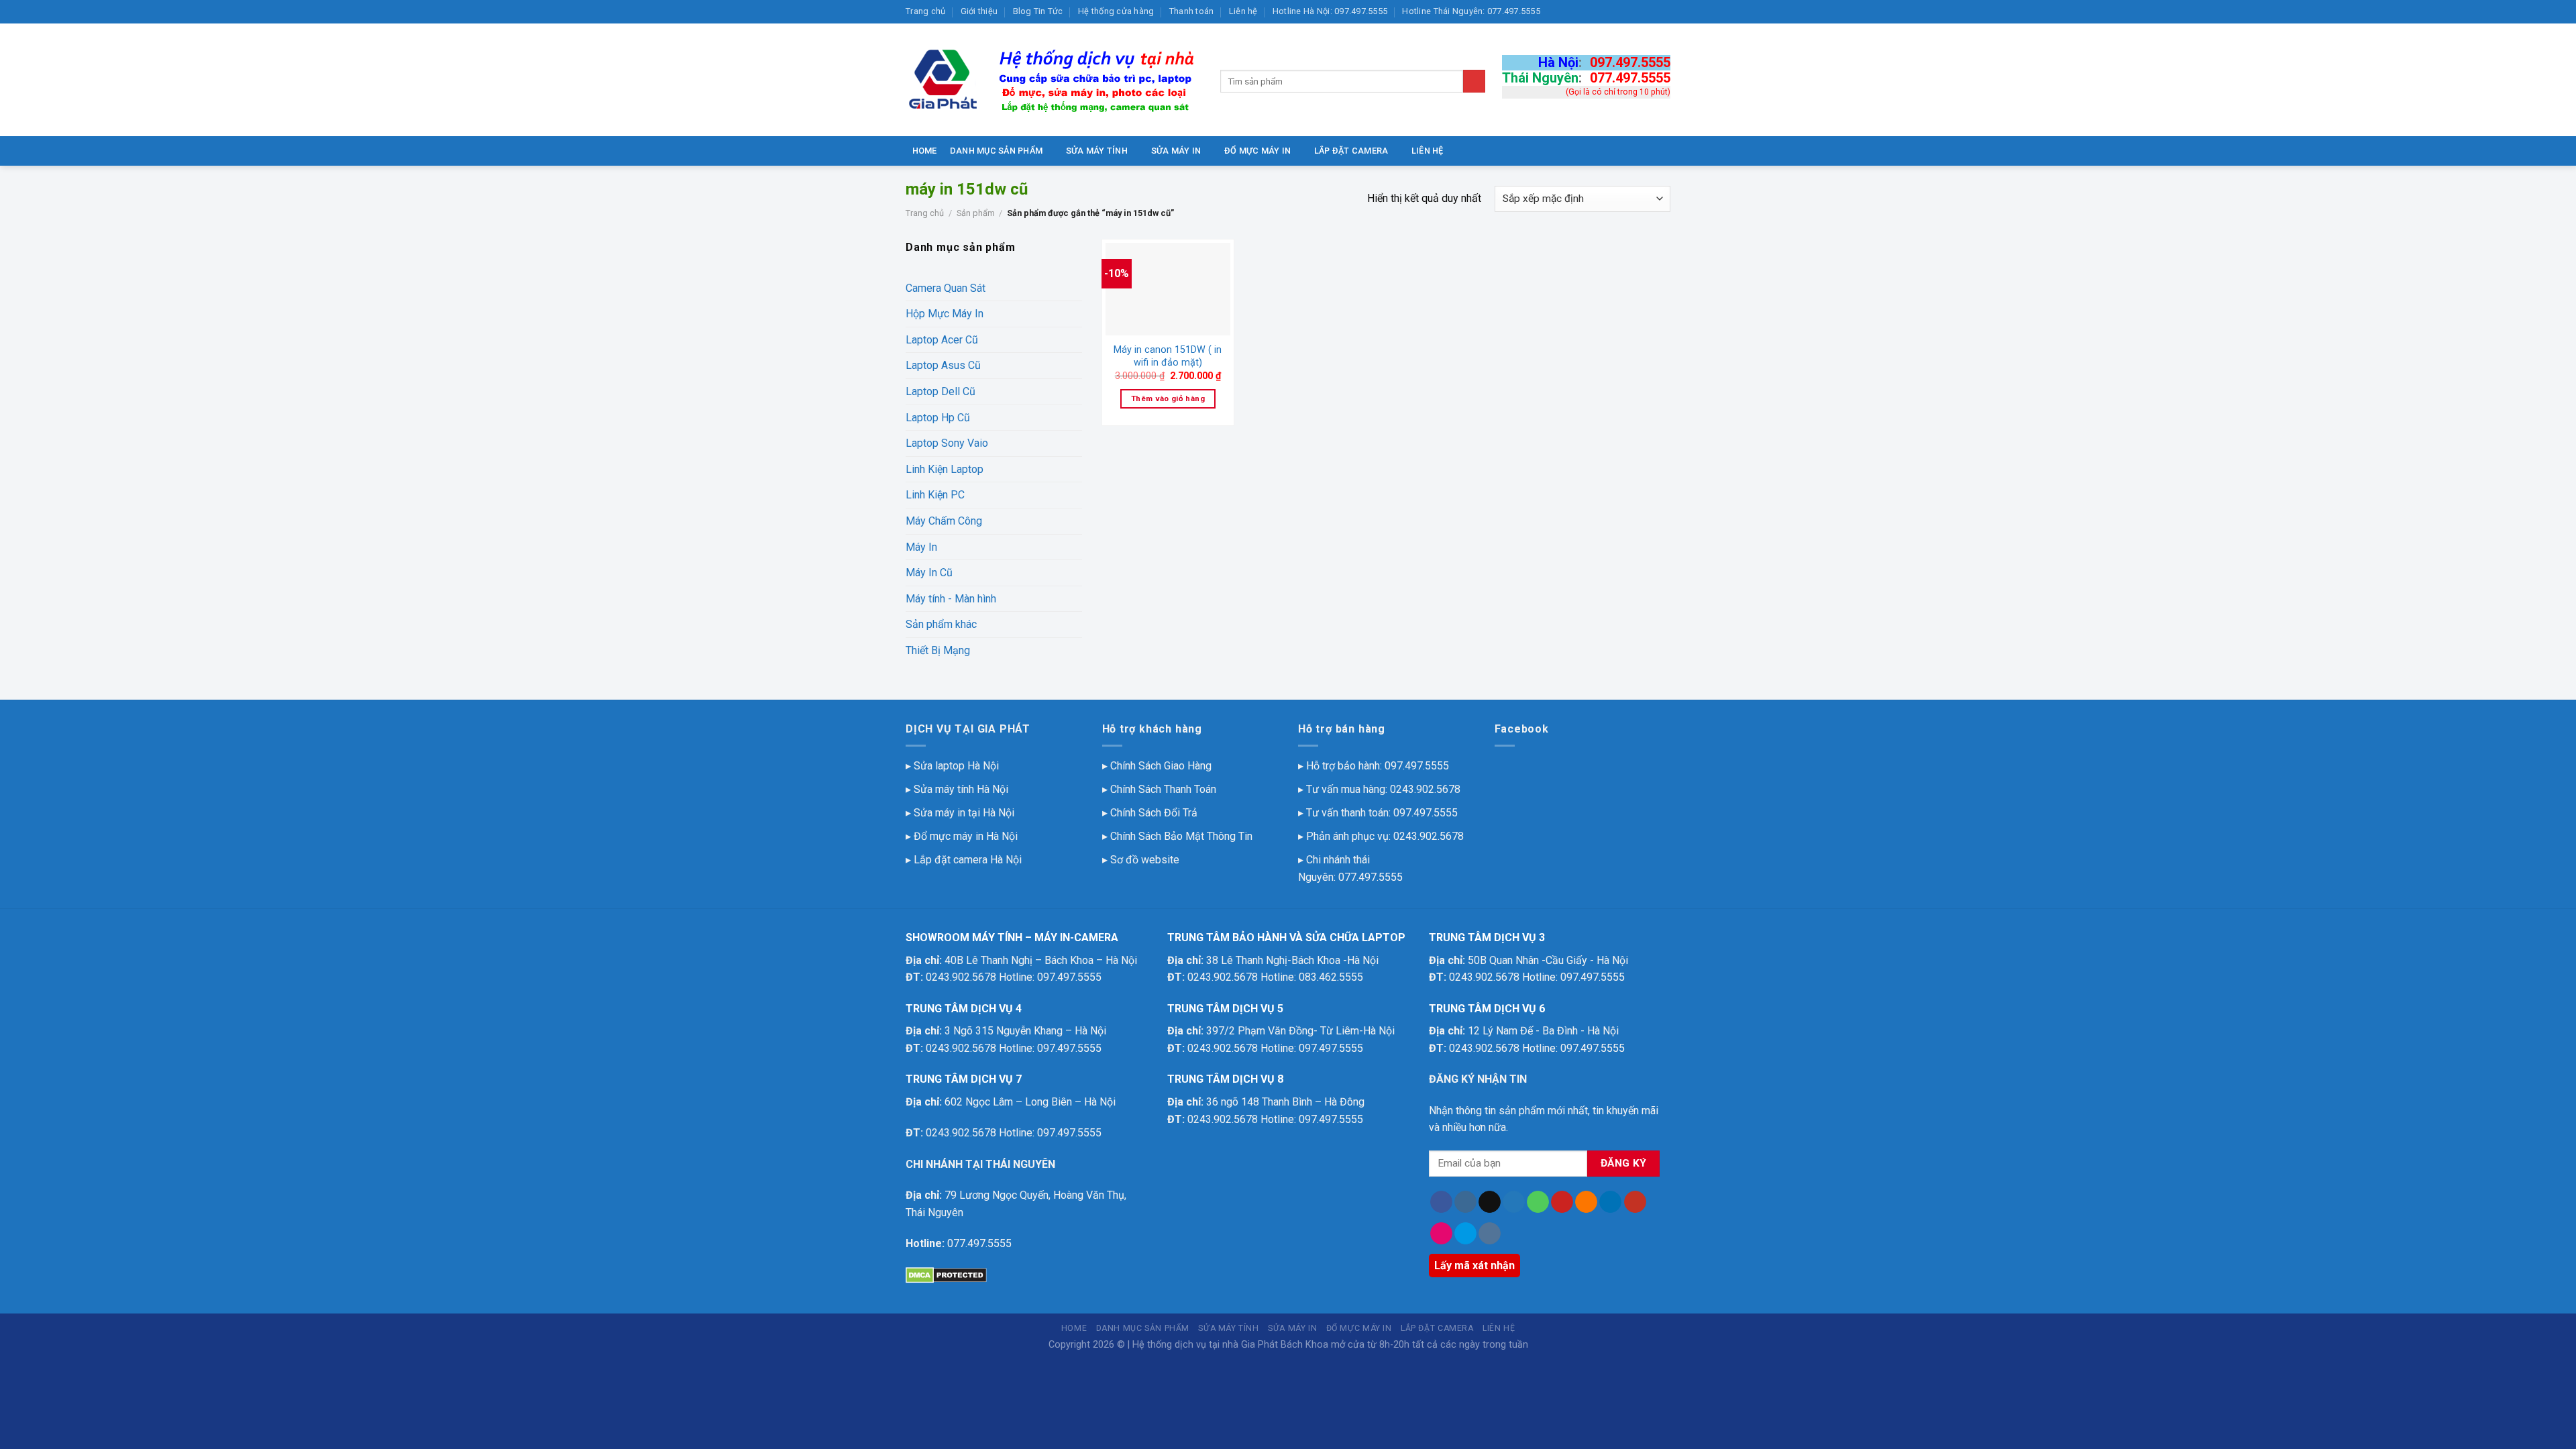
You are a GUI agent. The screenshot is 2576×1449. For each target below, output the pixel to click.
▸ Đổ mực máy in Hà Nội (962, 836)
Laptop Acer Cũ (942, 340)
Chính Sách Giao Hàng (1161, 766)
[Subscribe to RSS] (1586, 1202)
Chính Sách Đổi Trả (1154, 813)
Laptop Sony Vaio (947, 443)
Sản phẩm (976, 213)
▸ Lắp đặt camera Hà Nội (964, 860)
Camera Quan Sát (946, 288)
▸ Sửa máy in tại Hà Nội (960, 813)
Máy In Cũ (929, 573)
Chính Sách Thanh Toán (1163, 789)
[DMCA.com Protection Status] (946, 1275)
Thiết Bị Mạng (938, 650)
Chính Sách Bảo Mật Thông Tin (1181, 836)
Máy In (921, 547)
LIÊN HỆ (1428, 151)
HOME (925, 151)
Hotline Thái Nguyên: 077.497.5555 (1471, 11)
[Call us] (1538, 1202)
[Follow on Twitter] (1514, 1202)
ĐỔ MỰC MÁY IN (1257, 151)
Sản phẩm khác (941, 624)
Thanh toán (1192, 11)
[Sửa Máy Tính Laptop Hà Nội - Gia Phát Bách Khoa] (1053, 80)
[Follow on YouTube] (1635, 1202)
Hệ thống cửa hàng (1116, 11)
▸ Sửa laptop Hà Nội (952, 766)
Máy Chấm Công (944, 521)
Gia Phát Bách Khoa (1285, 1345)
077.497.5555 (1630, 78)
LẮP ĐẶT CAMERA (1351, 151)
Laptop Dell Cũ (941, 391)
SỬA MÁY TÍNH (1097, 151)
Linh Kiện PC (935, 495)
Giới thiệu (979, 11)
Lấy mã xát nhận (1474, 1266)
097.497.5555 (1630, 62)
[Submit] (1474, 81)
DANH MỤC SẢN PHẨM (996, 151)
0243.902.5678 (1425, 789)
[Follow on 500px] (1465, 1234)
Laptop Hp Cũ (938, 418)
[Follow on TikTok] (1490, 1202)
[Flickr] (1441, 1234)
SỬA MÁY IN (1176, 151)
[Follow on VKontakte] (1490, 1234)
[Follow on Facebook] (1441, 1202)
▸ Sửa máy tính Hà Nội (957, 789)
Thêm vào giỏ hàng (1168, 398)
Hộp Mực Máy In (945, 314)
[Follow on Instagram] (1465, 1202)
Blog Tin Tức (1038, 11)
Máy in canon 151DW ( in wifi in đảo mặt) (1168, 356)
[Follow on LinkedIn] (1610, 1202)
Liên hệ (1243, 11)
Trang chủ (925, 11)
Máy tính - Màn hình (951, 599)
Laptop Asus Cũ (943, 365)
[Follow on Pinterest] (1562, 1202)
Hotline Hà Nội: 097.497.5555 (1330, 11)
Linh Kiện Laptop (945, 469)
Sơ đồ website (1145, 860)
